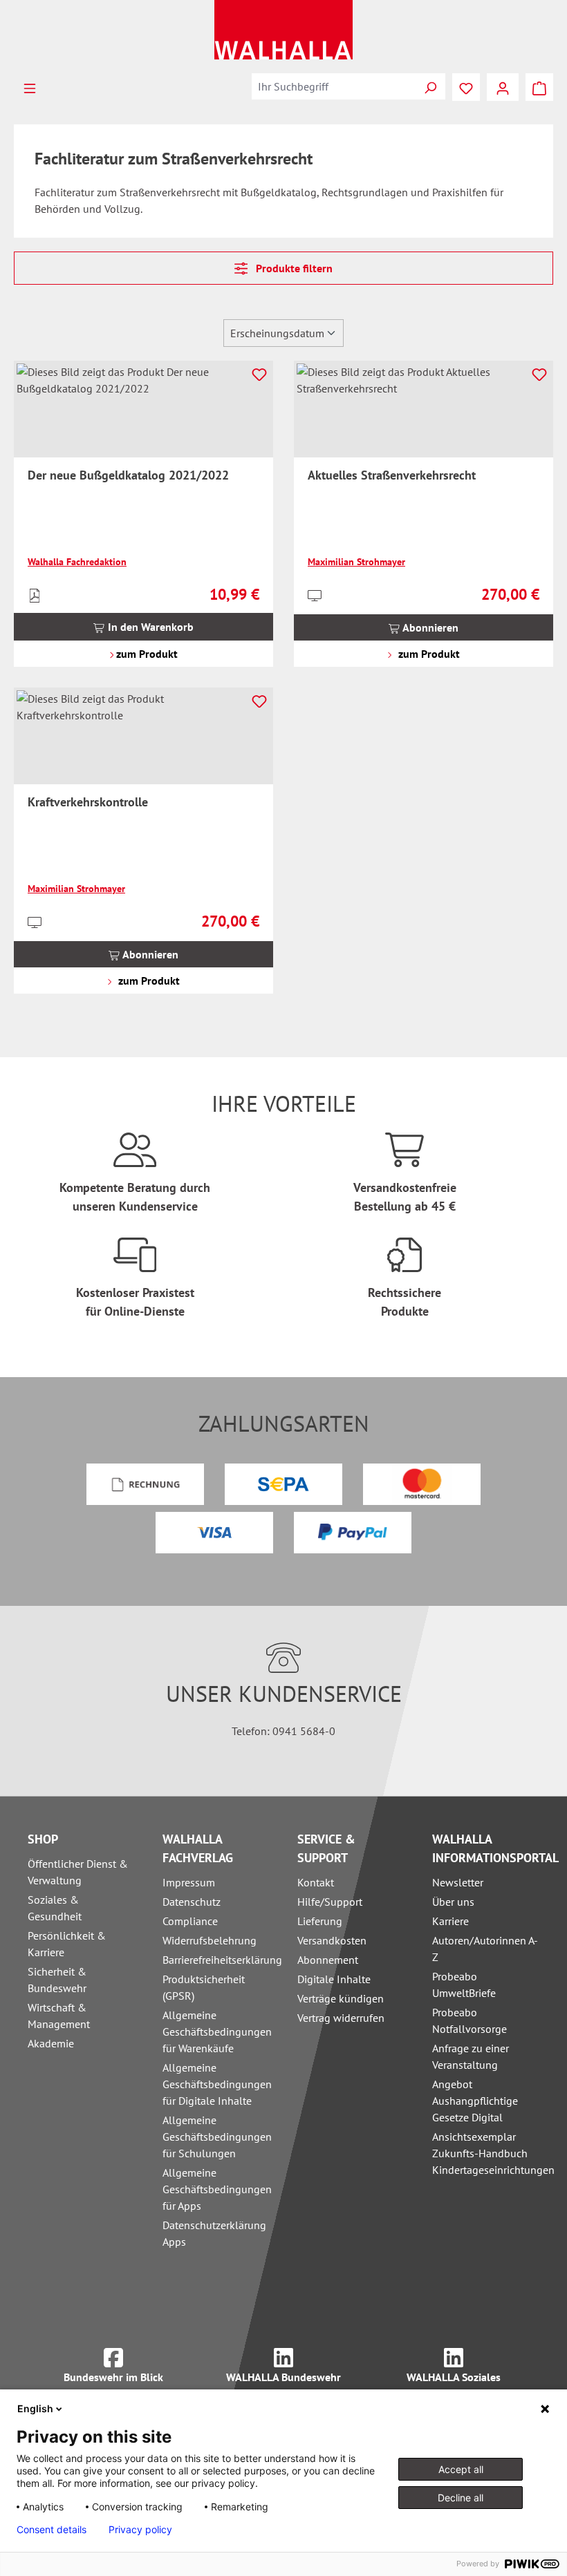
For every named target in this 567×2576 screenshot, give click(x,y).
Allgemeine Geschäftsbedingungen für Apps (217, 2189)
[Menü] (30, 87)
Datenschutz (192, 1902)
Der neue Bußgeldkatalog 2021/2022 (128, 475)
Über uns (453, 1902)
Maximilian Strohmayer (356, 562)
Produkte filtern (293, 268)
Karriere (450, 1921)
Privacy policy (140, 2530)
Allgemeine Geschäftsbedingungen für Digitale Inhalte (217, 2084)
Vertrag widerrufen (341, 2018)
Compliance (190, 1921)
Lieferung (320, 1921)
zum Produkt (146, 654)
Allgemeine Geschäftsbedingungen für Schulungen (217, 2137)
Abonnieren (429, 627)
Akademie (51, 2043)
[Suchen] (430, 86)
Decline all (461, 2498)
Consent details (52, 2530)
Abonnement (328, 1960)
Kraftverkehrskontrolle (88, 802)
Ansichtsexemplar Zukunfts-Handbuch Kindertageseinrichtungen (493, 2153)
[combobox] (334, 86)
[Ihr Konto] (503, 87)
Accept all (461, 2469)
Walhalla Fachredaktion (77, 562)
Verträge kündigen (341, 1998)
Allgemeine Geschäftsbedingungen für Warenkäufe (217, 2032)
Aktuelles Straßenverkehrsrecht (392, 475)
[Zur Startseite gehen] (283, 30)
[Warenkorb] (539, 87)
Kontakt (316, 1882)
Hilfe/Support (330, 1902)
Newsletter (458, 1882)
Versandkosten (332, 1940)
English (35, 2408)
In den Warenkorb (149, 627)
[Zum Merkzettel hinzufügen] (259, 375)
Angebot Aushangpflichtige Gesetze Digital (475, 2101)
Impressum (189, 1882)
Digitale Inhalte (334, 1979)
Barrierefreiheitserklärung (222, 1960)
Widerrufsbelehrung (210, 1940)
